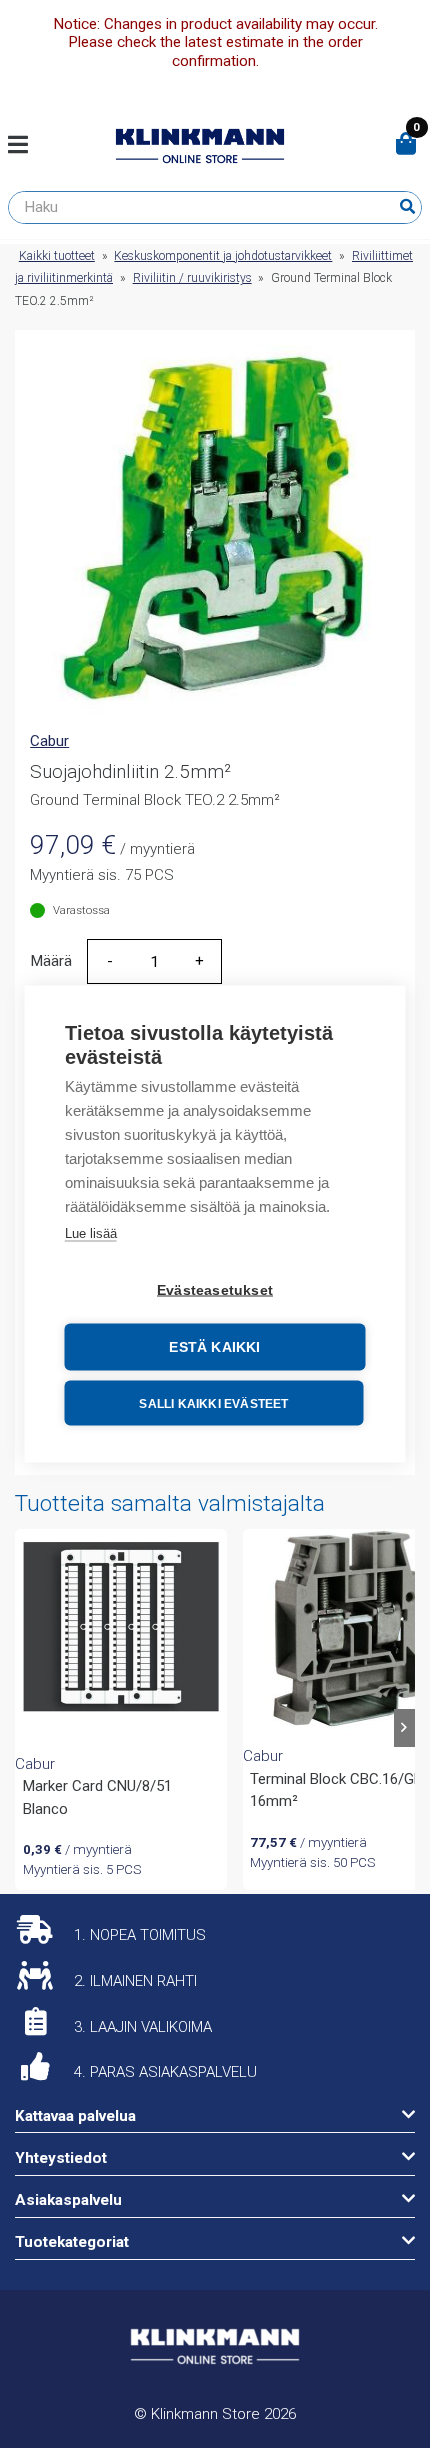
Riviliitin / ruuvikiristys (192, 278)
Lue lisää (91, 1233)
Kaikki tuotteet (57, 256)
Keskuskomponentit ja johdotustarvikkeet (223, 256)
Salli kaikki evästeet (213, 1403)
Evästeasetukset (215, 1290)
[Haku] (407, 207)
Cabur (49, 741)
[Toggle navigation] (25, 146)
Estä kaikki (214, 1347)
